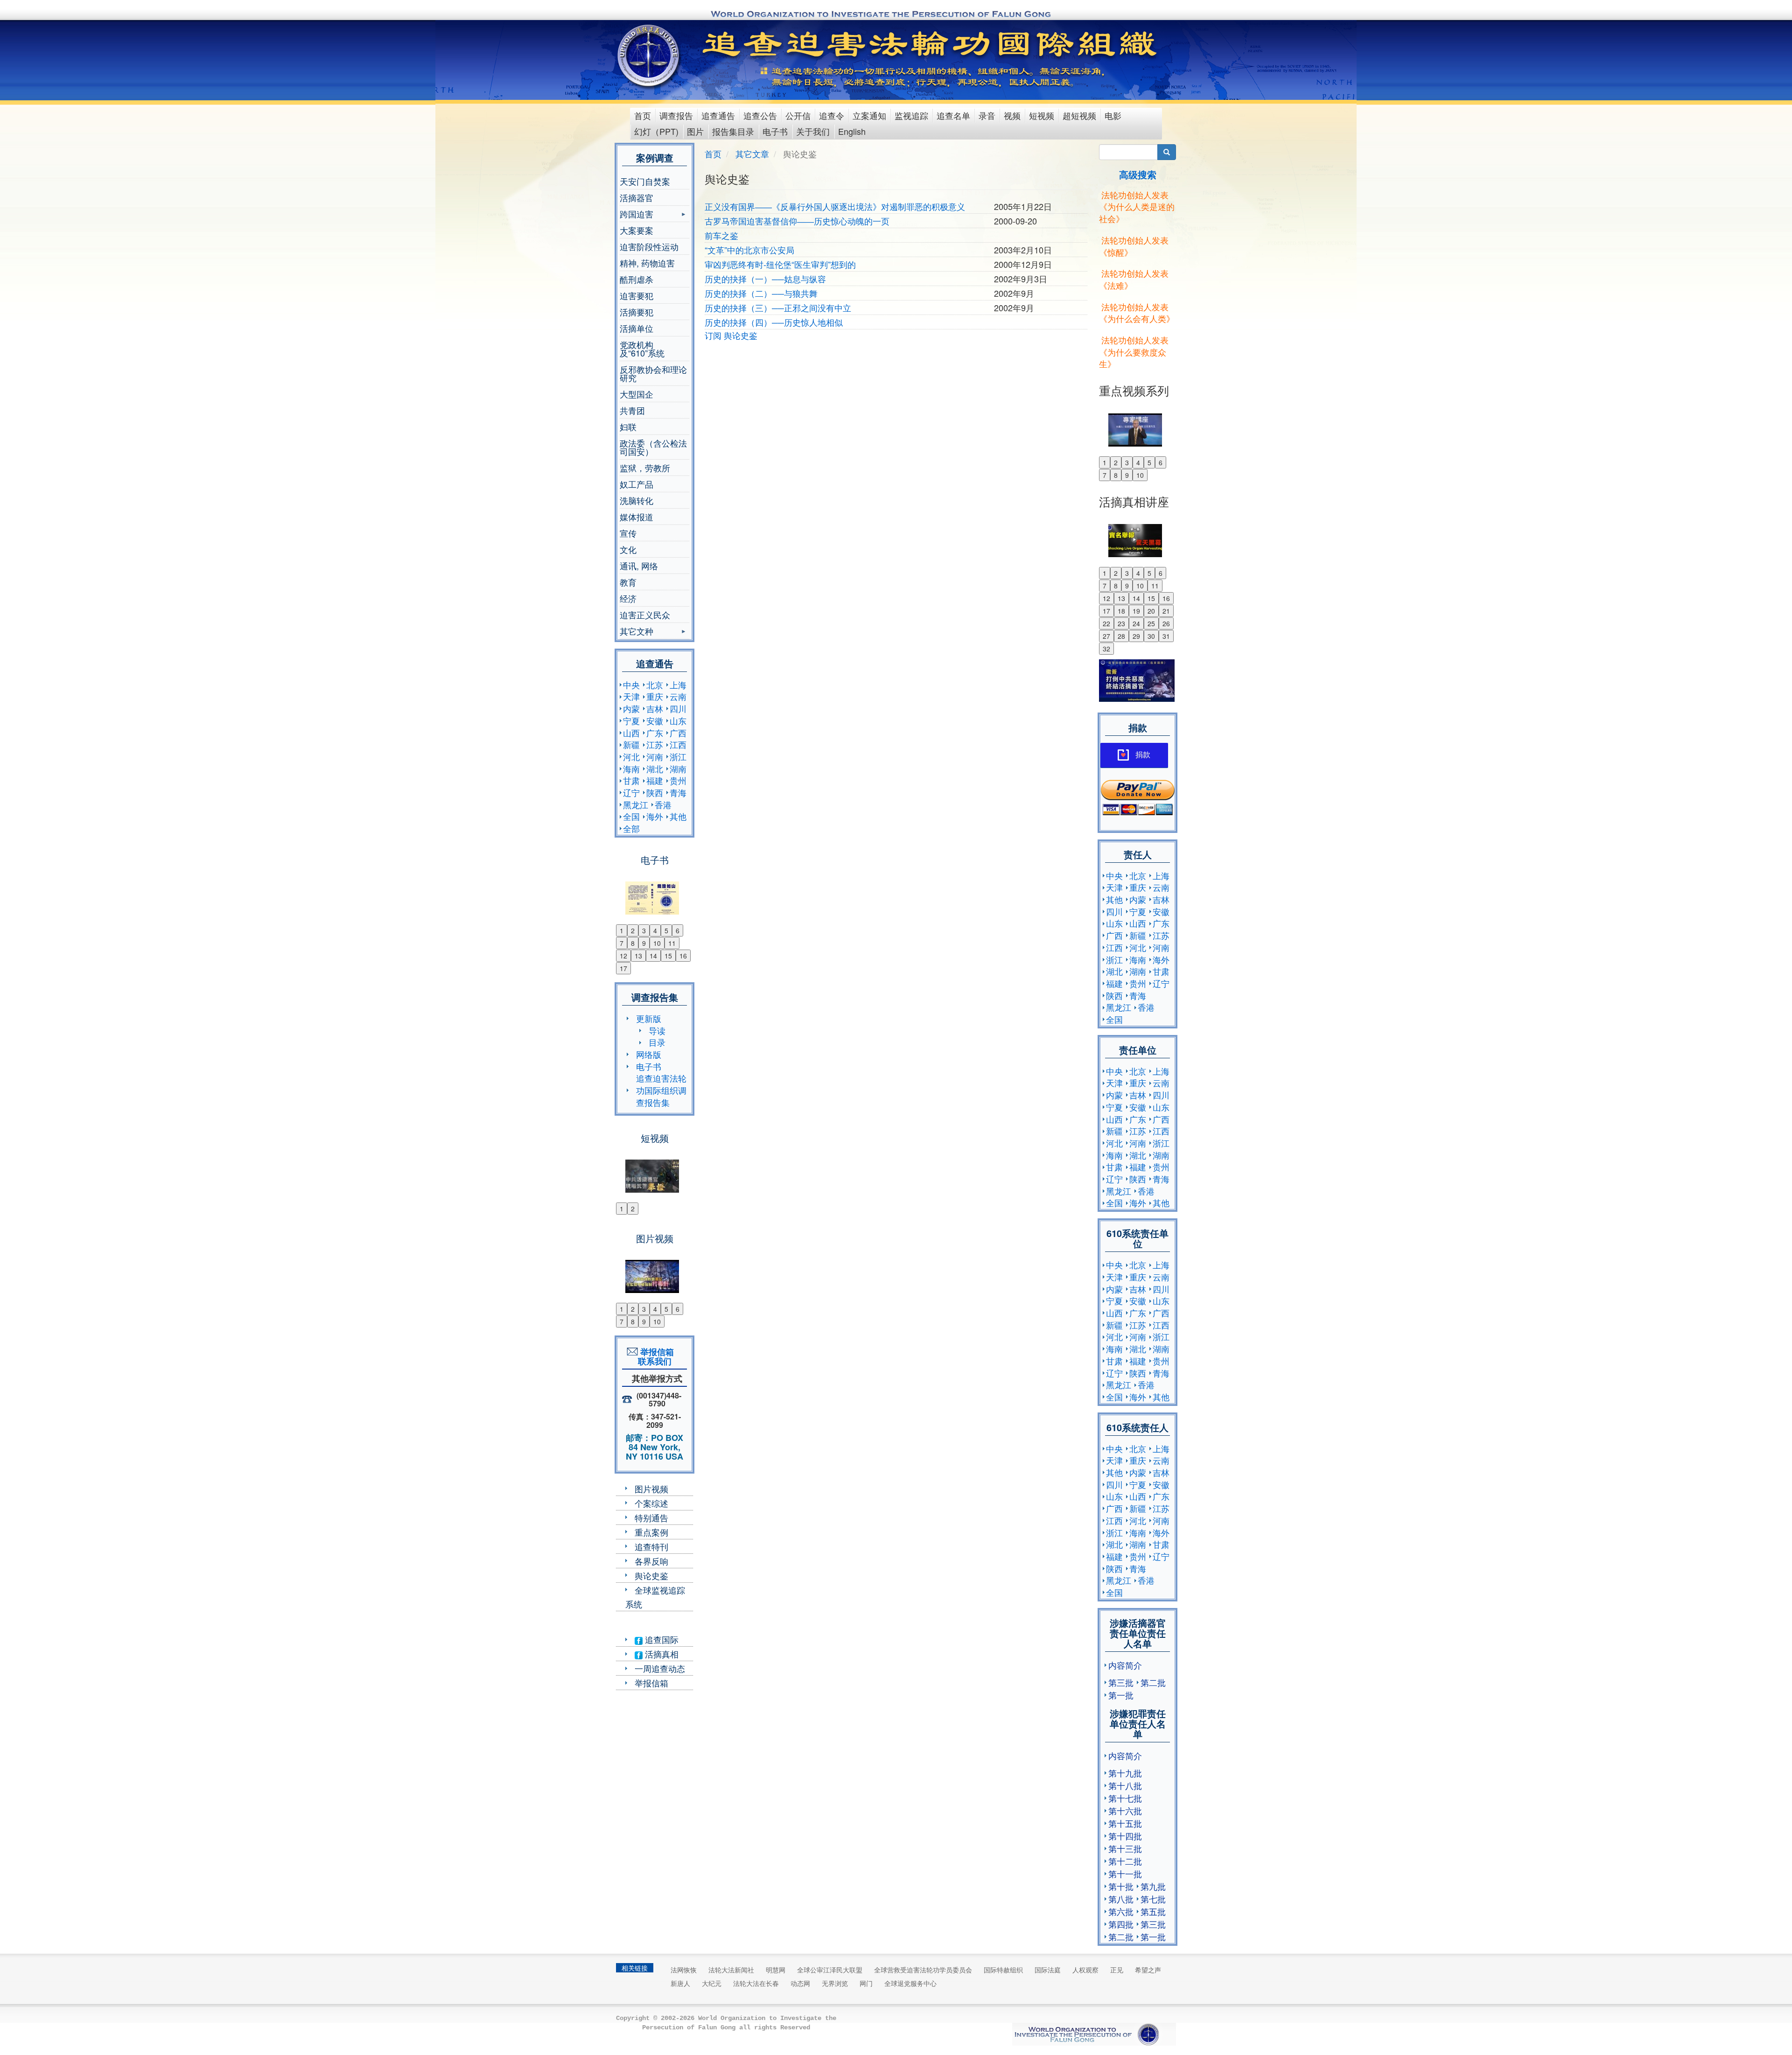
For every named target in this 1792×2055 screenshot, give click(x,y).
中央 (631, 685)
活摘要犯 (637, 312)
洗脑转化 (637, 500)
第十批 (1121, 1886)
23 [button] (1121, 623)
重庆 (655, 696)
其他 (678, 816)
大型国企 (637, 394)
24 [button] (1136, 623)
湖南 (678, 769)
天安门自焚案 (645, 181)
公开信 (798, 115)
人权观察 (1085, 1970)
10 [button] (657, 943)
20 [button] (1151, 611)
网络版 (649, 1054)
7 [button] (622, 943)
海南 (631, 769)
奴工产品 (637, 484)
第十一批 (1125, 1873)
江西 (678, 744)
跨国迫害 (637, 215)
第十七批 (1125, 1798)
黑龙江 (636, 804)
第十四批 (1125, 1836)
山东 (678, 720)
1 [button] (622, 930)
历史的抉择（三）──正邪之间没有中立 (778, 308)
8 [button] (633, 943)
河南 (655, 756)
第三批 (1121, 1682)
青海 (678, 792)
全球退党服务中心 (910, 1983)
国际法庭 (1048, 1970)
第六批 (1121, 1911)
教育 (628, 582)
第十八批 (1125, 1785)
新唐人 (680, 1983)
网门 (866, 1983)
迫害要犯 (637, 295)
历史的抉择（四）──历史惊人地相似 (774, 322)
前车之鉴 (721, 235)
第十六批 (1125, 1810)
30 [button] (1151, 636)
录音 (987, 115)
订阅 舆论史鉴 (731, 335)
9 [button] (644, 943)
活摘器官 (637, 197)
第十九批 (1125, 1773)
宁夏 (631, 720)
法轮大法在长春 (756, 1983)
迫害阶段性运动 (649, 246)
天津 (631, 696)
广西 (678, 733)
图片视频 (651, 1489)
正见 (1117, 1970)
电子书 (775, 131)
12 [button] (623, 956)
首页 (643, 115)
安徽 (655, 720)
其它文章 (752, 154)
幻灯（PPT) (656, 131)
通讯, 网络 (639, 566)
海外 (655, 816)
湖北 (655, 769)
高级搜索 (1138, 174)
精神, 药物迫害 (647, 263)
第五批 (1153, 1911)
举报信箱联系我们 (655, 1356)
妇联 (628, 426)
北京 (655, 685)
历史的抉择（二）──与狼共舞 (761, 293)
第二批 (1153, 1682)
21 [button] (1166, 611)
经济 (628, 598)
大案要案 (637, 230)
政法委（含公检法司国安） (653, 447)
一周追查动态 (660, 1668)
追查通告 (718, 115)
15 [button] (668, 956)
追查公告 (760, 115)
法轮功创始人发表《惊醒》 (1134, 246)
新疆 (631, 744)
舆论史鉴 (651, 1575)
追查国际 (661, 1639)
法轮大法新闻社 (731, 1970)
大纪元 (712, 1983)
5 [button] (666, 930)
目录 (657, 1042)
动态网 (800, 1983)
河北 (631, 756)
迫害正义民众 (645, 615)
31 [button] (1166, 636)
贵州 (678, 780)
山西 (631, 733)
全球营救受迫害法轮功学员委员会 (923, 1970)
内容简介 (1125, 1665)
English (852, 131)
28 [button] (1121, 636)
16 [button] (683, 956)
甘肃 (631, 780)
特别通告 (651, 1517)
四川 (678, 708)
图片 (695, 131)
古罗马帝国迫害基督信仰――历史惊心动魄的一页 (797, 221)
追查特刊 (651, 1546)
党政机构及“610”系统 (642, 349)
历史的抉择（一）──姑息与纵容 (765, 279)
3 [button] (644, 930)
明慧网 (776, 1970)
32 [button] (1106, 649)
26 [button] (1166, 623)
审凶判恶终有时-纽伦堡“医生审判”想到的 (780, 264)
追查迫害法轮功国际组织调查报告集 (661, 1090)
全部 (631, 828)
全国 (631, 816)
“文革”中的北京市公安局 (749, 250)
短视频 (1042, 115)
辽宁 (631, 792)
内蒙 (631, 708)
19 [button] (1136, 611)
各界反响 (651, 1561)
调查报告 (676, 115)
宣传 (628, 533)
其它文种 (637, 632)
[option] (654, 892)
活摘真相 (661, 1654)
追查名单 (953, 115)
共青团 (632, 410)
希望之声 (1148, 1970)
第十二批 (1125, 1861)
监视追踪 (911, 115)
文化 (628, 549)
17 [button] (623, 968)
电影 (1113, 115)
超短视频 (1079, 115)
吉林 (655, 708)
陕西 (655, 792)
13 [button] (638, 956)
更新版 (649, 1018)
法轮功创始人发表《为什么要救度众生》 (1134, 352)
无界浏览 (835, 1983)
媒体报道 (637, 517)
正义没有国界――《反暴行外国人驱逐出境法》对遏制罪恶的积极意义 (835, 206)
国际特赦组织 (1003, 1970)
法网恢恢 (684, 1970)
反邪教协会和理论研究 (653, 373)
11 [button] (672, 943)
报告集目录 (733, 131)
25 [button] (1151, 623)
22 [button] (1106, 623)
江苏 (655, 744)
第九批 (1153, 1886)
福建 (655, 780)
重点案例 (651, 1532)
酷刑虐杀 (637, 279)
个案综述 (651, 1503)
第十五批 (1125, 1823)
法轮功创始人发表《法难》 (1134, 279)
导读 (657, 1030)
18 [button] (1121, 611)
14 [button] (653, 956)
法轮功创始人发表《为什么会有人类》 (1137, 313)
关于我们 (813, 131)
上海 (678, 685)
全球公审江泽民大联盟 (830, 1970)
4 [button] (655, 930)
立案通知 (869, 115)
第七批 (1153, 1899)
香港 (663, 804)
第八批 (1121, 1899)
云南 (678, 696)
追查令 (832, 115)
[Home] (649, 56)
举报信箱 (651, 1683)
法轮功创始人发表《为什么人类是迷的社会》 (1137, 206)
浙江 (678, 756)
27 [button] (1106, 636)
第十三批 (1125, 1848)
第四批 (1121, 1924)
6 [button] (678, 930)
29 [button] (1136, 636)
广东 (655, 733)
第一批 (1121, 1695)
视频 (1012, 115)
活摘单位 (637, 328)
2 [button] (633, 930)
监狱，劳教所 (645, 468)
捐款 (1143, 755)
